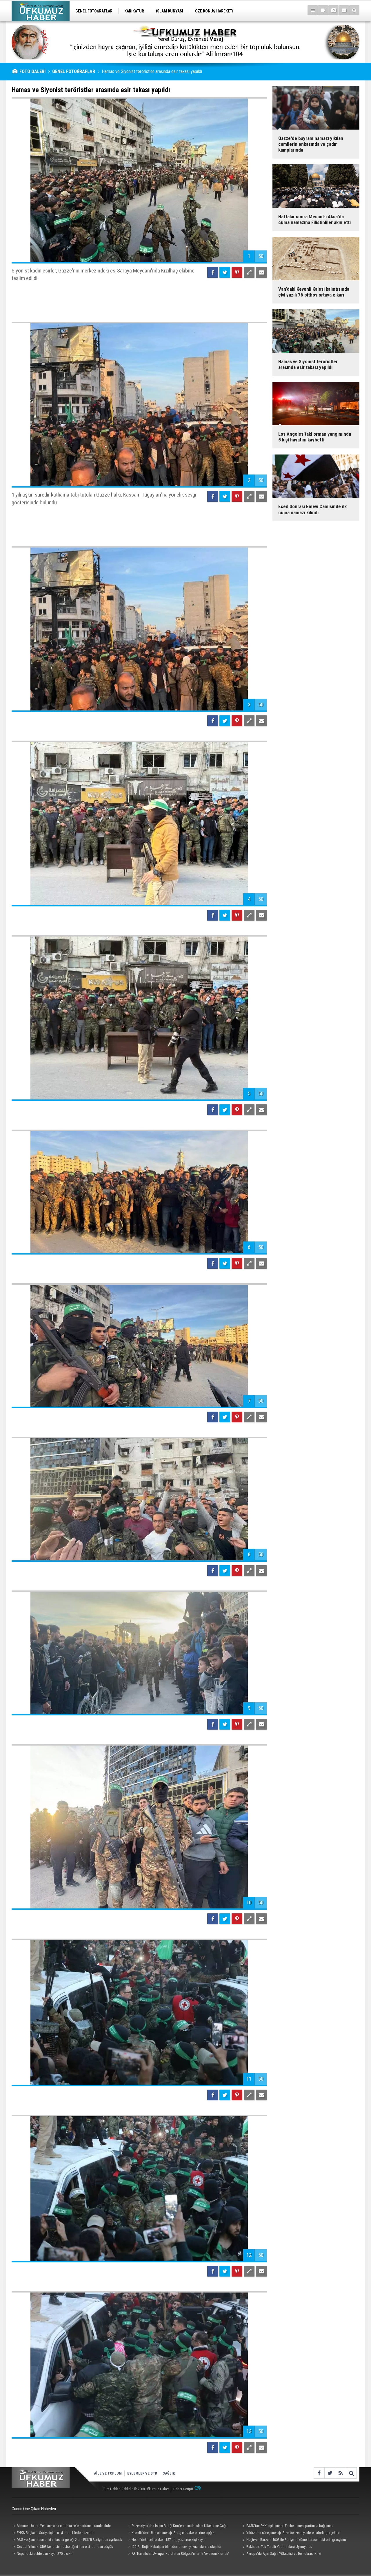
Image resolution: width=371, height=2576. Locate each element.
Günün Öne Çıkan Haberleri (34, 2509)
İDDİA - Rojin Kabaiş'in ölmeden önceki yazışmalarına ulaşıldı (176, 2547)
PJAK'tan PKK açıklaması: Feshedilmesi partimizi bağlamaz (290, 2526)
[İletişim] (344, 10)
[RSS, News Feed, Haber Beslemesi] (340, 2473)
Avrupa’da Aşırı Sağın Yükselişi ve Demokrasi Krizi (284, 2554)
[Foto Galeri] (333, 10)
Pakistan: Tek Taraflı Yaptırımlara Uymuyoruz (279, 2547)
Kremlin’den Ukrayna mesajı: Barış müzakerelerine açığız (173, 2533)
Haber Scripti (183, 2489)
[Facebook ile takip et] (319, 2473)
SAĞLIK (169, 2473)
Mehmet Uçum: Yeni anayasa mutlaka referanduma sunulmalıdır (64, 2526)
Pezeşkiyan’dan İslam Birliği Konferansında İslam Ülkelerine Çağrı (180, 2526)
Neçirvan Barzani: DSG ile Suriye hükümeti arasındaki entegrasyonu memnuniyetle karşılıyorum (294, 2540)
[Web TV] (323, 10)
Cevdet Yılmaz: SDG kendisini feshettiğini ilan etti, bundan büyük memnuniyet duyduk (62, 2547)
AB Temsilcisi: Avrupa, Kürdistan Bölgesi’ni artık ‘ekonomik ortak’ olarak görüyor (178, 2554)
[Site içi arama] (354, 10)
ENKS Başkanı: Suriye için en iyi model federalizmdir (55, 2533)
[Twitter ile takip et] (330, 2473)
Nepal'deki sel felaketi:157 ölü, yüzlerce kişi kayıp (169, 2540)
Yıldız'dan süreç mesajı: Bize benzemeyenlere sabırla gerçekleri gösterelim (291, 2533)
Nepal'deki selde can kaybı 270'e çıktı (45, 2554)
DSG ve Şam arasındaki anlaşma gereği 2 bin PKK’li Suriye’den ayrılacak (69, 2540)
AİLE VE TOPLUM (108, 2473)
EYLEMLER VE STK (142, 2473)
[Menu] (313, 10)
